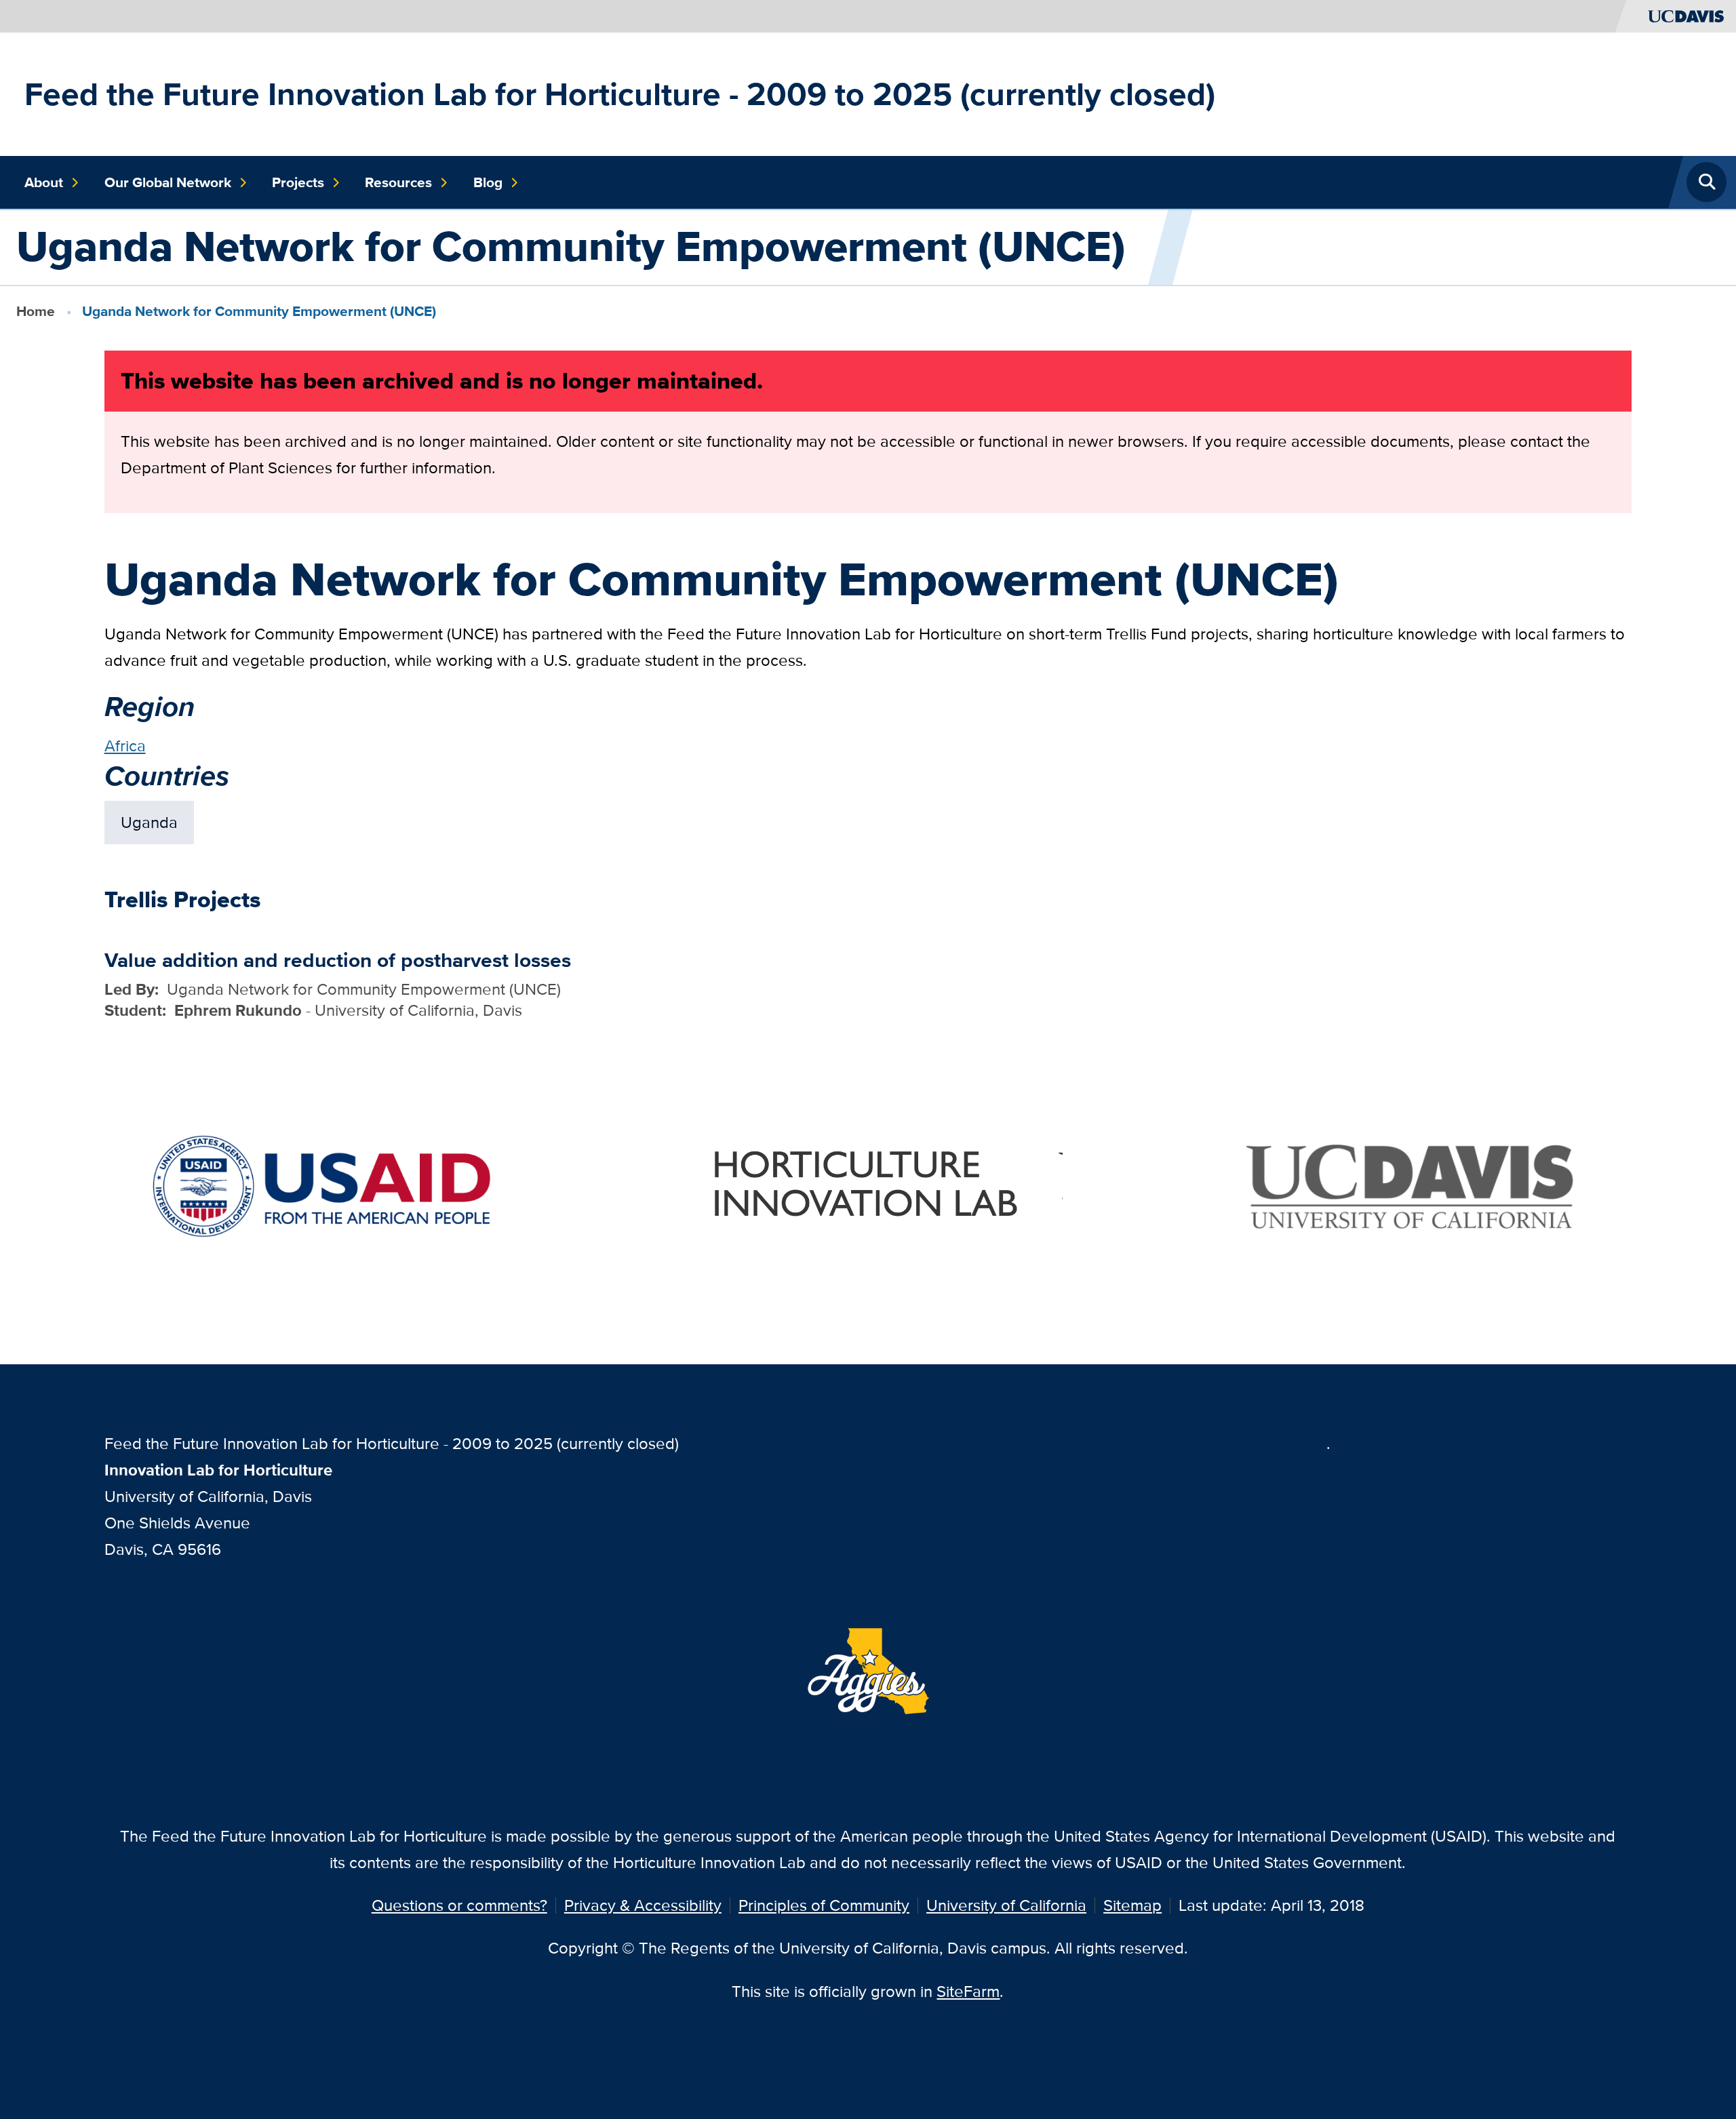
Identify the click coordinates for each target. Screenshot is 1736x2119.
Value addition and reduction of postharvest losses (338, 960)
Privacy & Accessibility (643, 1905)
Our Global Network (168, 182)
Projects (298, 182)
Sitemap (1132, 1905)
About (44, 182)
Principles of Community (824, 1905)
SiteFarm (968, 1991)
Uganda (149, 822)
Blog (488, 182)
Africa (125, 746)
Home (36, 311)
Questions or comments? (459, 1905)
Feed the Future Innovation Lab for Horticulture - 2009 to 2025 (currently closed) (620, 94)
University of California (1006, 1905)
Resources (398, 182)
